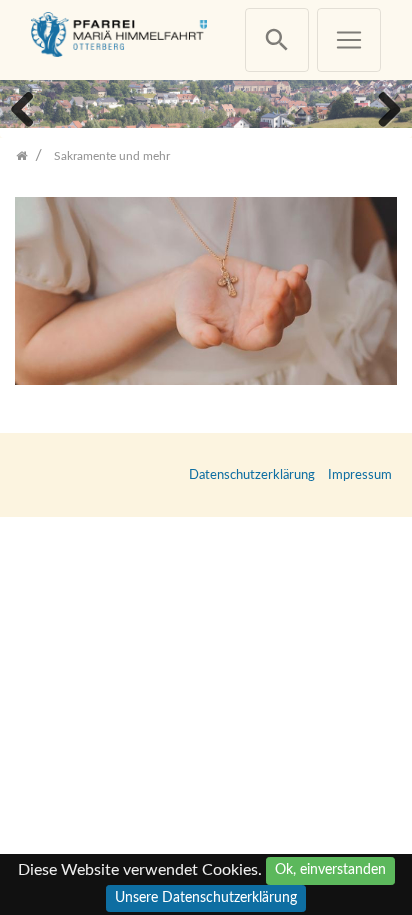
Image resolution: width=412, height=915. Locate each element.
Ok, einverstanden (330, 870)
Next (382, 107)
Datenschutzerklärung (252, 475)
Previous (30, 107)
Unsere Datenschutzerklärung (206, 898)
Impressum (360, 475)
